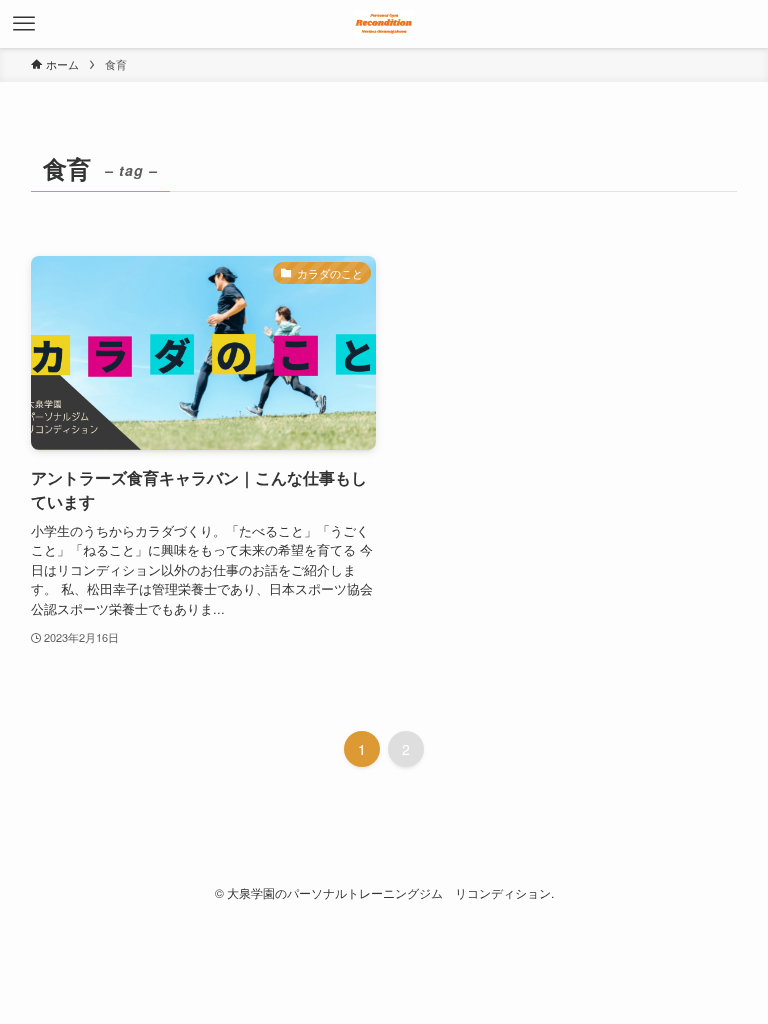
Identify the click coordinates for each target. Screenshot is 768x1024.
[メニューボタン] (24, 24)
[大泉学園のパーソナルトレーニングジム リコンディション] (384, 24)
